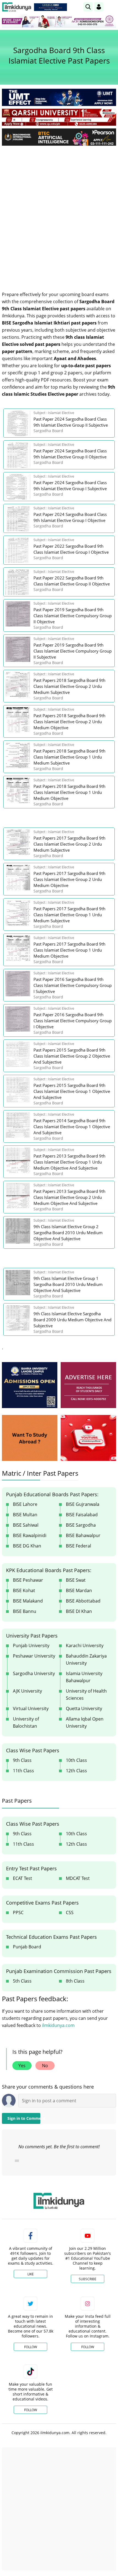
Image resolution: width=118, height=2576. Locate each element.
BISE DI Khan (79, 1611)
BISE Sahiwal (26, 1525)
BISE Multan (25, 1515)
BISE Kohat (24, 1590)
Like (31, 2274)
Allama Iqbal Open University (85, 1722)
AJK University (27, 1691)
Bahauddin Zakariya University (86, 1659)
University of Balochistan (26, 1722)
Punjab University (31, 1645)
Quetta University (84, 1708)
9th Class (22, 1760)
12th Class (76, 1771)
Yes (22, 2066)
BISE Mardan (79, 1590)
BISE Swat (76, 1580)
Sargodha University (34, 1673)
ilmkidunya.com (58, 2025)
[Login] (99, 7)
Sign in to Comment (24, 2118)
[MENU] (112, 7)
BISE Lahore (25, 1504)
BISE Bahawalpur (83, 1535)
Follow (31, 2347)
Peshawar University (34, 1656)
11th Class (23, 1771)
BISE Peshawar (28, 1580)
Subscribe (88, 2279)
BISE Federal (78, 1546)
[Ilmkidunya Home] (17, 7)
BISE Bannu (25, 1611)
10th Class (76, 1760)
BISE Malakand (28, 1601)
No (45, 2066)
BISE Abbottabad (83, 1601)
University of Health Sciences (86, 1695)
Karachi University (85, 1645)
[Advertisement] (59, 211)
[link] (50, 7)
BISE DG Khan (27, 1546)
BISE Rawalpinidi (30, 1535)
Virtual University (31, 1708)
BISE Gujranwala (83, 1504)
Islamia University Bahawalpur (84, 1677)
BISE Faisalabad (82, 1515)
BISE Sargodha (81, 1525)
